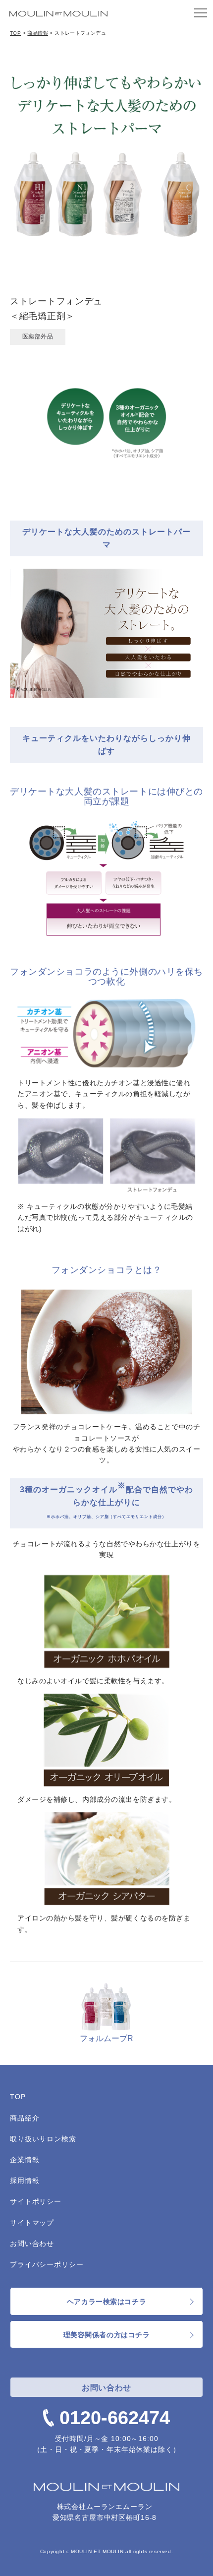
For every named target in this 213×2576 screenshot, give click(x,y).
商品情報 (38, 33)
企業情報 (25, 2160)
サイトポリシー (36, 2201)
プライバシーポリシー (47, 2264)
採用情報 (25, 2180)
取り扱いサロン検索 (43, 2139)
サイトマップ (32, 2223)
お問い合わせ (32, 2244)
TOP (15, 33)
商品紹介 (25, 2118)
